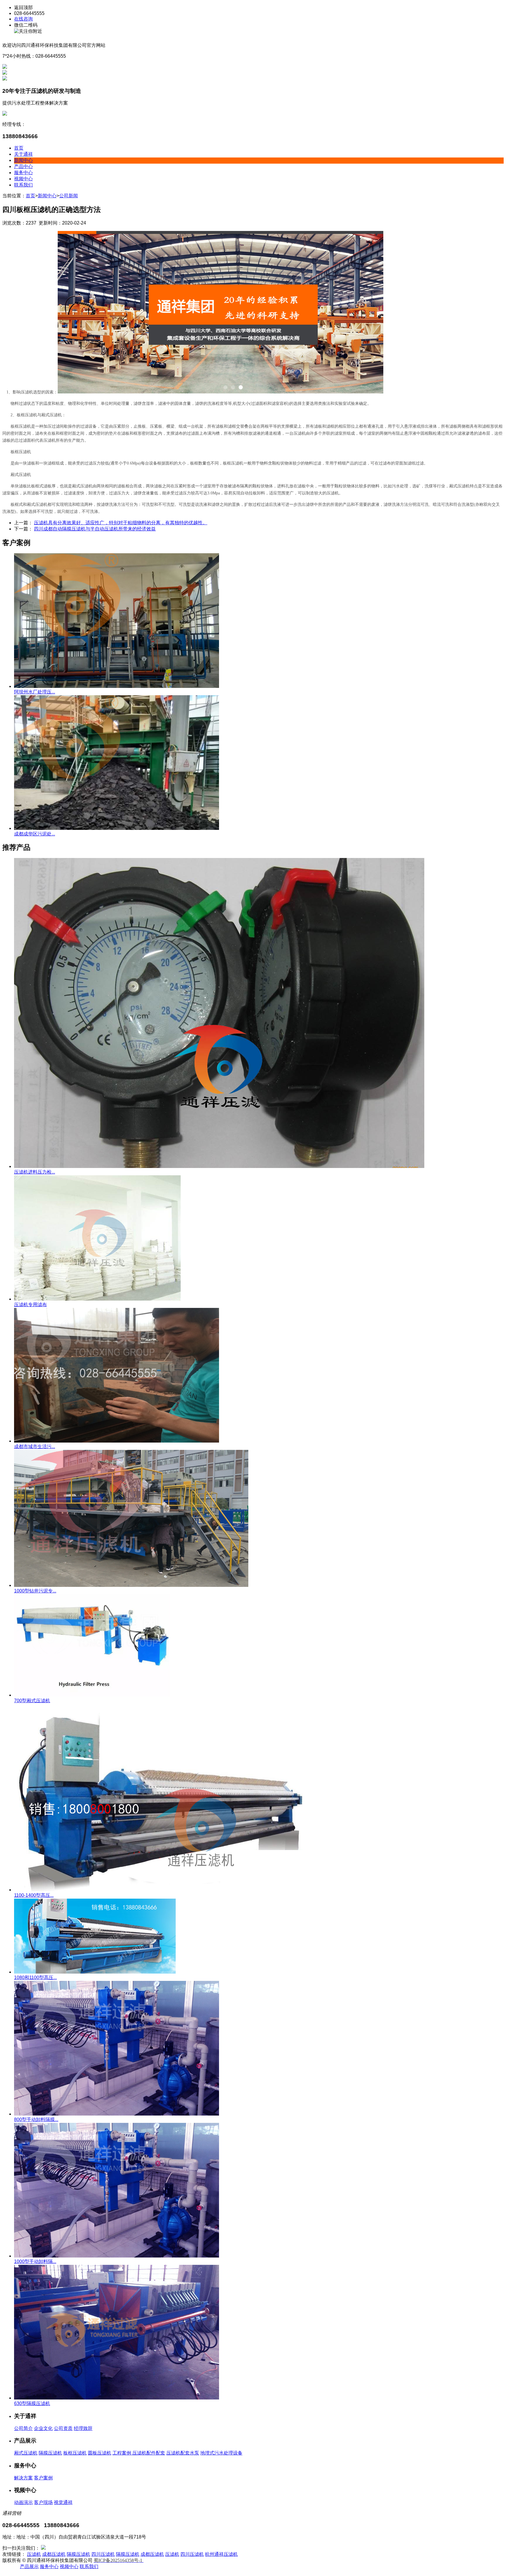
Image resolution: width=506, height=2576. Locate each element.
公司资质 (63, 2428)
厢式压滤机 (26, 2453)
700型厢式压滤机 (32, 1701)
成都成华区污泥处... (35, 834)
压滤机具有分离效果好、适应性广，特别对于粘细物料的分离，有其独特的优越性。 (121, 523)
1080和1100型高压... (35, 1978)
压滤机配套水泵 (183, 2453)
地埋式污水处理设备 (221, 2453)
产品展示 (29, 2566)
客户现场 (43, 2502)
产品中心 (23, 166)
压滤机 (34, 2554)
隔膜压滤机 (50, 2453)
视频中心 (23, 179)
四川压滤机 (103, 2554)
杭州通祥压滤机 (221, 2554)
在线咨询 (23, 19)
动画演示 (23, 2502)
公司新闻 (69, 196)
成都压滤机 (54, 2554)
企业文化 (43, 2428)
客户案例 (43, 2478)
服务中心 (23, 173)
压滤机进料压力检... (35, 1172)
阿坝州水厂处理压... (35, 692)
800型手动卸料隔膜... (36, 2119)
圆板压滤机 (100, 2453)
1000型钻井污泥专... (35, 1591)
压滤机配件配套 (149, 2453)
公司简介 (23, 2428)
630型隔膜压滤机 (32, 2403)
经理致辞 (83, 2428)
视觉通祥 (63, 2502)
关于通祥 (23, 154)
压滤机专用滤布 (30, 1305)
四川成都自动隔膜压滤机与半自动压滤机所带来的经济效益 (95, 529)
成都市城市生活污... (35, 1447)
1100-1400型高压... (34, 1895)
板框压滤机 (75, 2453)
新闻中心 (23, 160)
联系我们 (23, 185)
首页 (19, 148)
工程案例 (122, 2453)
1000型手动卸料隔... (35, 2261)
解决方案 (23, 2478)
